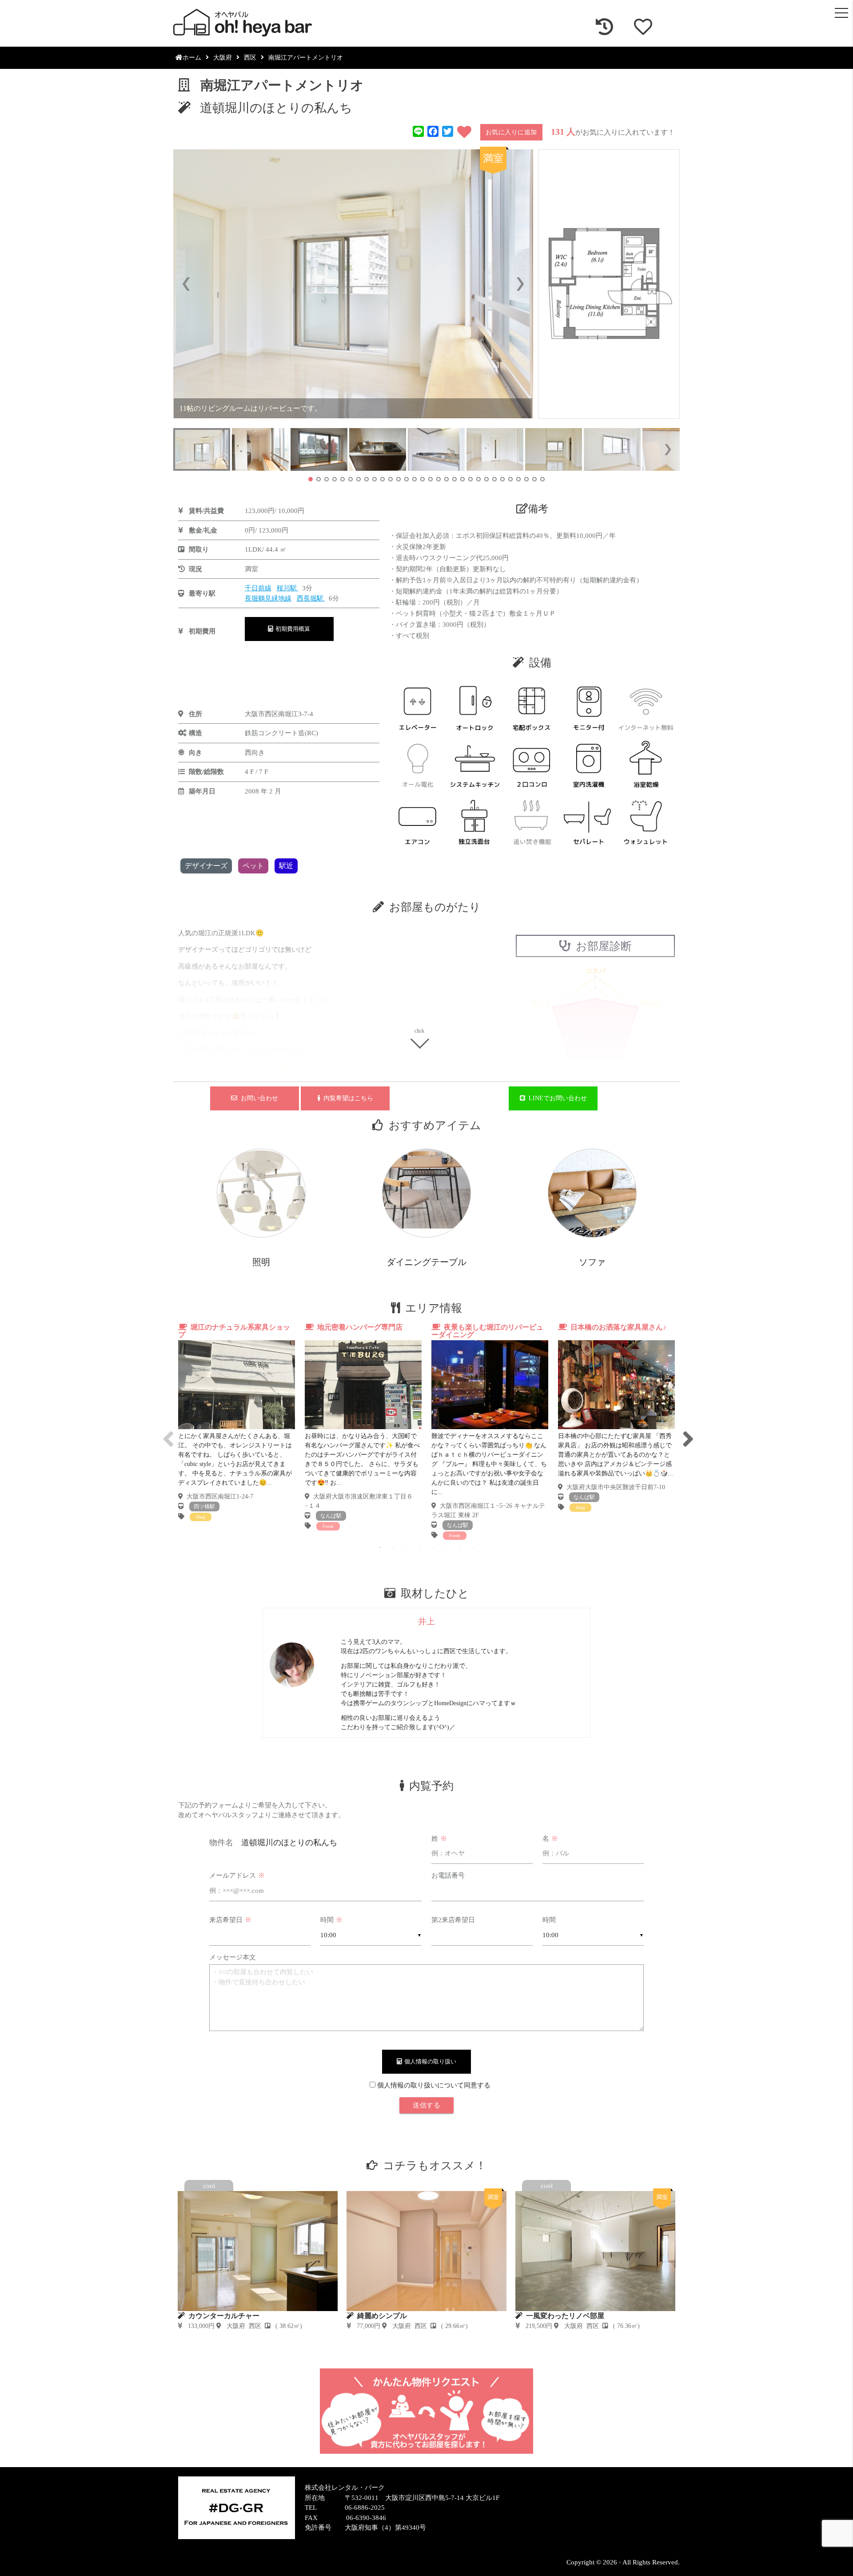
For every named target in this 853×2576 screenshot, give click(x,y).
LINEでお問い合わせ (556, 1098)
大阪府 (223, 58)
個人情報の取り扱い (429, 2061)
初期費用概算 (291, 629)
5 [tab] (433, 1547)
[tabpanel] (237, 1422)
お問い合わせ (258, 1098)
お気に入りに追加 (511, 132)
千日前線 (258, 588)
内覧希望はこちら (347, 1098)
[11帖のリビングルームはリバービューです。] (353, 284)
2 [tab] (393, 1547)
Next (686, 1431)
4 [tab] (420, 1547)
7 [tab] (460, 1547)
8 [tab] (473, 1547)
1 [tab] (380, 1547)
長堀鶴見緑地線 (268, 598)
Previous (167, 1431)
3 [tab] (407, 1547)
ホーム (192, 58)
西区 (250, 58)
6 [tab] (446, 1547)
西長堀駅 (311, 598)
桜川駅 (288, 588)
